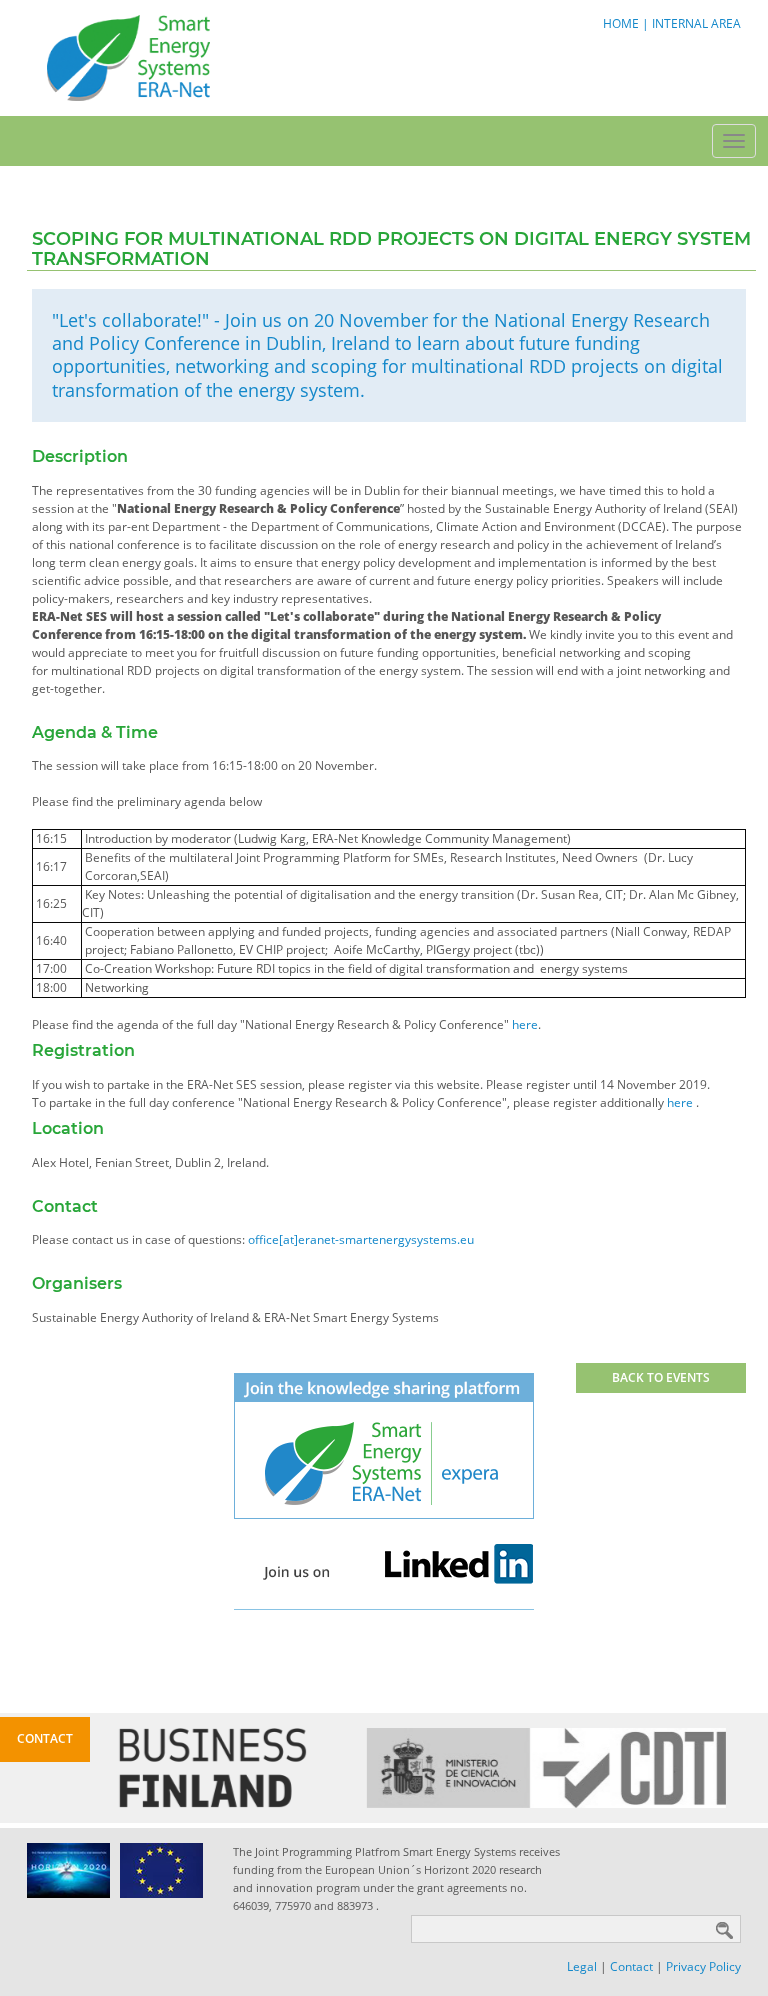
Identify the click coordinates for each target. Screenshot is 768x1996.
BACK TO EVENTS (661, 1377)
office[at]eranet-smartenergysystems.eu (361, 1239)
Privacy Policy (703, 1966)
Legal (582, 1966)
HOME (621, 23)
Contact (631, 1966)
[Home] (126, 56)
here (525, 1024)
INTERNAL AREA (696, 23)
